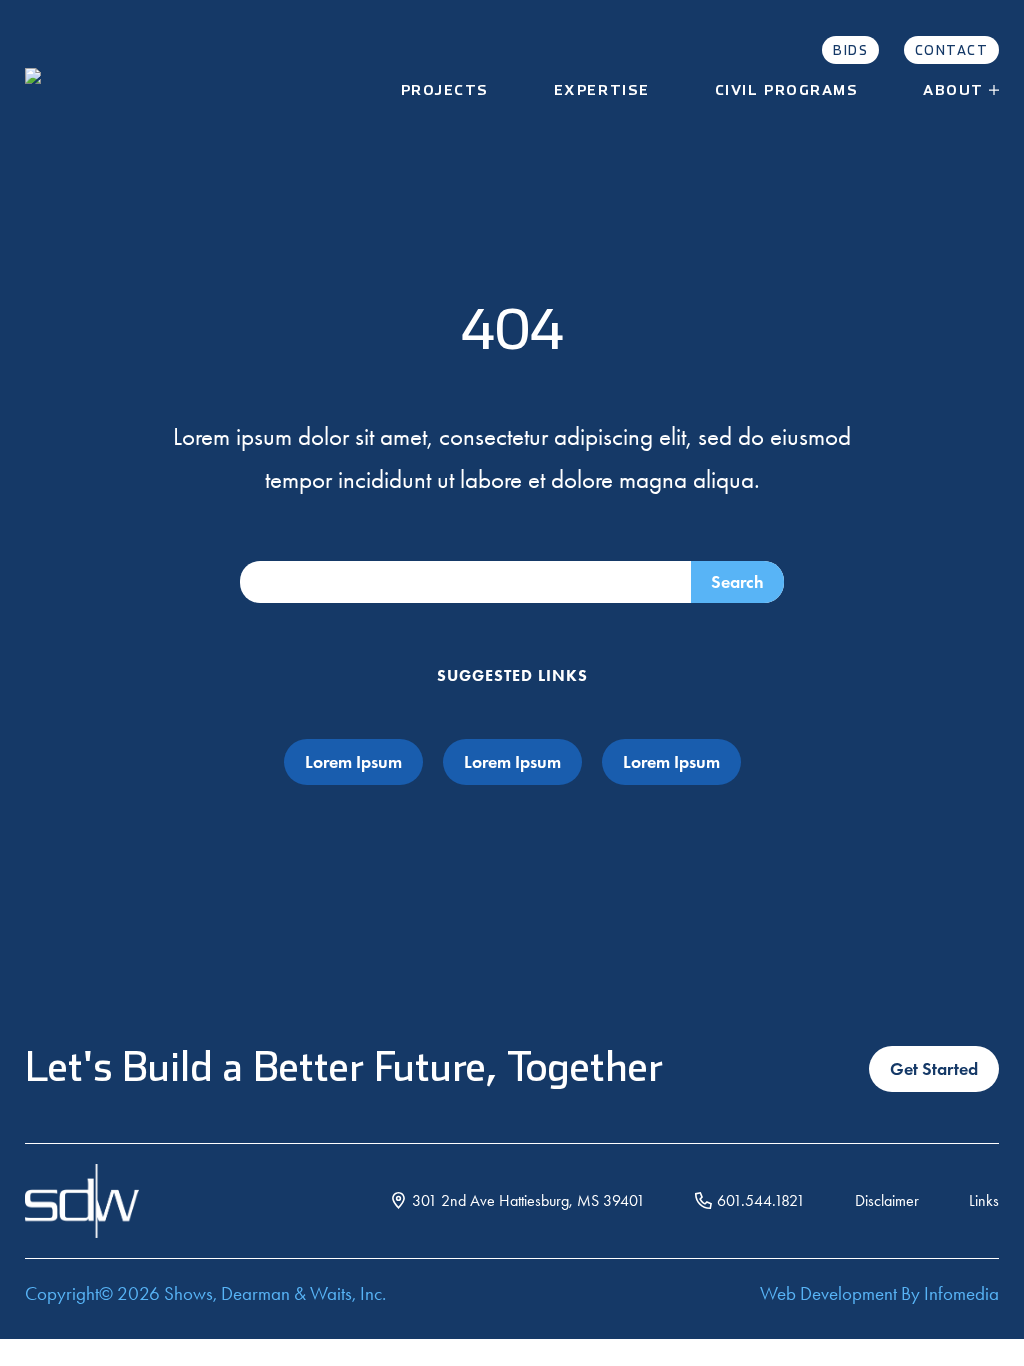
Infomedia (961, 1293)
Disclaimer (887, 1200)
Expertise (602, 91)
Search (737, 582)
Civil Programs (787, 91)
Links (984, 1200)
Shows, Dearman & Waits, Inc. (275, 1293)
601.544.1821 (761, 1200)
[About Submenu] (1001, 91)
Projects (445, 91)
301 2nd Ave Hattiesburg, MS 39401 (528, 1200)
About (953, 91)
